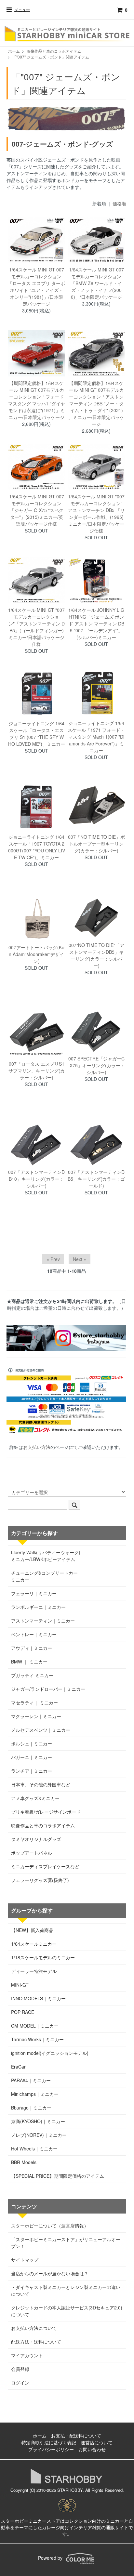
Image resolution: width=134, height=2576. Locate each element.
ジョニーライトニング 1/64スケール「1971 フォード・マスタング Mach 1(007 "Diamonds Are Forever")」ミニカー (96, 737)
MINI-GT (20, 1985)
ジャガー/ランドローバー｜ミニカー (48, 1689)
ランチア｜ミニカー (32, 1771)
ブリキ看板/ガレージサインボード (46, 1812)
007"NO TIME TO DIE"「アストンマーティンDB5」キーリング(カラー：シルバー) (96, 955)
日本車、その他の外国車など (41, 1784)
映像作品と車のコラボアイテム (54, 51)
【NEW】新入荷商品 (32, 1930)
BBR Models (24, 2162)
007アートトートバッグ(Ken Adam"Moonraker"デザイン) (36, 954)
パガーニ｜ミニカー (32, 1757)
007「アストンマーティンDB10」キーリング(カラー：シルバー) (36, 1179)
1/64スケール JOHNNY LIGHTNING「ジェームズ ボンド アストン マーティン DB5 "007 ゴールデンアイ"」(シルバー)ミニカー (96, 624)
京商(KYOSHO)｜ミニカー (38, 2121)
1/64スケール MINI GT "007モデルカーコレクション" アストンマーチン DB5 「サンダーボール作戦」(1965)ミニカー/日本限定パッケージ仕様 (96, 513)
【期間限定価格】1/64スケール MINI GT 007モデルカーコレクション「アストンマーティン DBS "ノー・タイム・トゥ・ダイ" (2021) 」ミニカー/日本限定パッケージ (96, 403)
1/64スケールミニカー (34, 1944)
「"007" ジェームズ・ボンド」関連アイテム (51, 57)
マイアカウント (27, 2355)
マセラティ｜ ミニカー (34, 1702)
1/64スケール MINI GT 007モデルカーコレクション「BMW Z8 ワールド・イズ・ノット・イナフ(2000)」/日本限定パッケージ (96, 283)
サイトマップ (25, 2260)
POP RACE (23, 2012)
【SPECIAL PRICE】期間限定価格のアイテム (58, 2176)
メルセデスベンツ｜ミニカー (41, 1730)
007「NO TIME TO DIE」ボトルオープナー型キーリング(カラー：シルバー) (96, 844)
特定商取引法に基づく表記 (49, 2442)
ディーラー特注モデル (34, 1971)
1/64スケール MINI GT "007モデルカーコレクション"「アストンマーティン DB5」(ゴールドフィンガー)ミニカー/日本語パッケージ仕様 (36, 627)
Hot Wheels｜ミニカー (34, 2149)
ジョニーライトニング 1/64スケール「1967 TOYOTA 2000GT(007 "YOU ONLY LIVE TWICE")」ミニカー (37, 847)
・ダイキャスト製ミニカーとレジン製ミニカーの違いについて (66, 2290)
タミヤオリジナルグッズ (36, 1839)
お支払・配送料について (76, 2436)
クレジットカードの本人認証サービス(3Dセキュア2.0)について (67, 2311)
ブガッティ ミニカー (32, 1675)
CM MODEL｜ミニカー (35, 2026)
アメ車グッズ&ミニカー (35, 1798)
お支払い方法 (37, 1447)
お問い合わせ (92, 2449)
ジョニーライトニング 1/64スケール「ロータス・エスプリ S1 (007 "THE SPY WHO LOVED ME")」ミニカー (37, 734)
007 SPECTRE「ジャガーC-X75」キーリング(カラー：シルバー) (96, 1065)
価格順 (119, 204)
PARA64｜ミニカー (31, 2080)
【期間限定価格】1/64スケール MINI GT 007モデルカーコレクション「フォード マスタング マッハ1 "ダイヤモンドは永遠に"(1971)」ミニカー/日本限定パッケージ (37, 400)
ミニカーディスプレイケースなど (45, 1866)
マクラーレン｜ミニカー (36, 1716)
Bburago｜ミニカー (31, 2108)
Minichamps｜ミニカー (35, 2094)
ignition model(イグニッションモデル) (50, 2053)
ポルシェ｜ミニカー (32, 1743)
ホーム (14, 51)
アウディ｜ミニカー (32, 1648)
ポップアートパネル (32, 1853)
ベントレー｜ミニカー (34, 1634)
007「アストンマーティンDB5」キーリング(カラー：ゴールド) (96, 1179)
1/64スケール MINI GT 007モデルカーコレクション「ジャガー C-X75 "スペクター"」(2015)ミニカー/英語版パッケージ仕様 (37, 510)
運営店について (97, 2442)
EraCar (18, 2067)
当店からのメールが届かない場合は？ (50, 2273)
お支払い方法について (34, 2328)
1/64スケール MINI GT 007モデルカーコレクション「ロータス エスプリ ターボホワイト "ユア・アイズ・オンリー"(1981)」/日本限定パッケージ (36, 287)
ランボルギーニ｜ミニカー (38, 1607)
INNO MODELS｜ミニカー (38, 1998)
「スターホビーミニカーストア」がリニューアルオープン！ (66, 2243)
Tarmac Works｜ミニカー (37, 2039)
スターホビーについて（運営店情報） (50, 2226)
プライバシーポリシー (51, 2449)
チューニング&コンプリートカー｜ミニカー (47, 1576)
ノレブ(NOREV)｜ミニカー (39, 2135)
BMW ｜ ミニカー (29, 1662)
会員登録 (20, 2369)
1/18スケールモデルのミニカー (43, 1957)
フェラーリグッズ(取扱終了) (40, 1880)
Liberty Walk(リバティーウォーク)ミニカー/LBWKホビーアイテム (46, 1556)
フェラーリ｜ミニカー (34, 1593)
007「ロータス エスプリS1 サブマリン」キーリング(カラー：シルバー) (37, 1071)
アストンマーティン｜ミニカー (43, 1621)
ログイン (20, 2383)
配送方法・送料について (36, 2342)
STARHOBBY (70, 2490)
